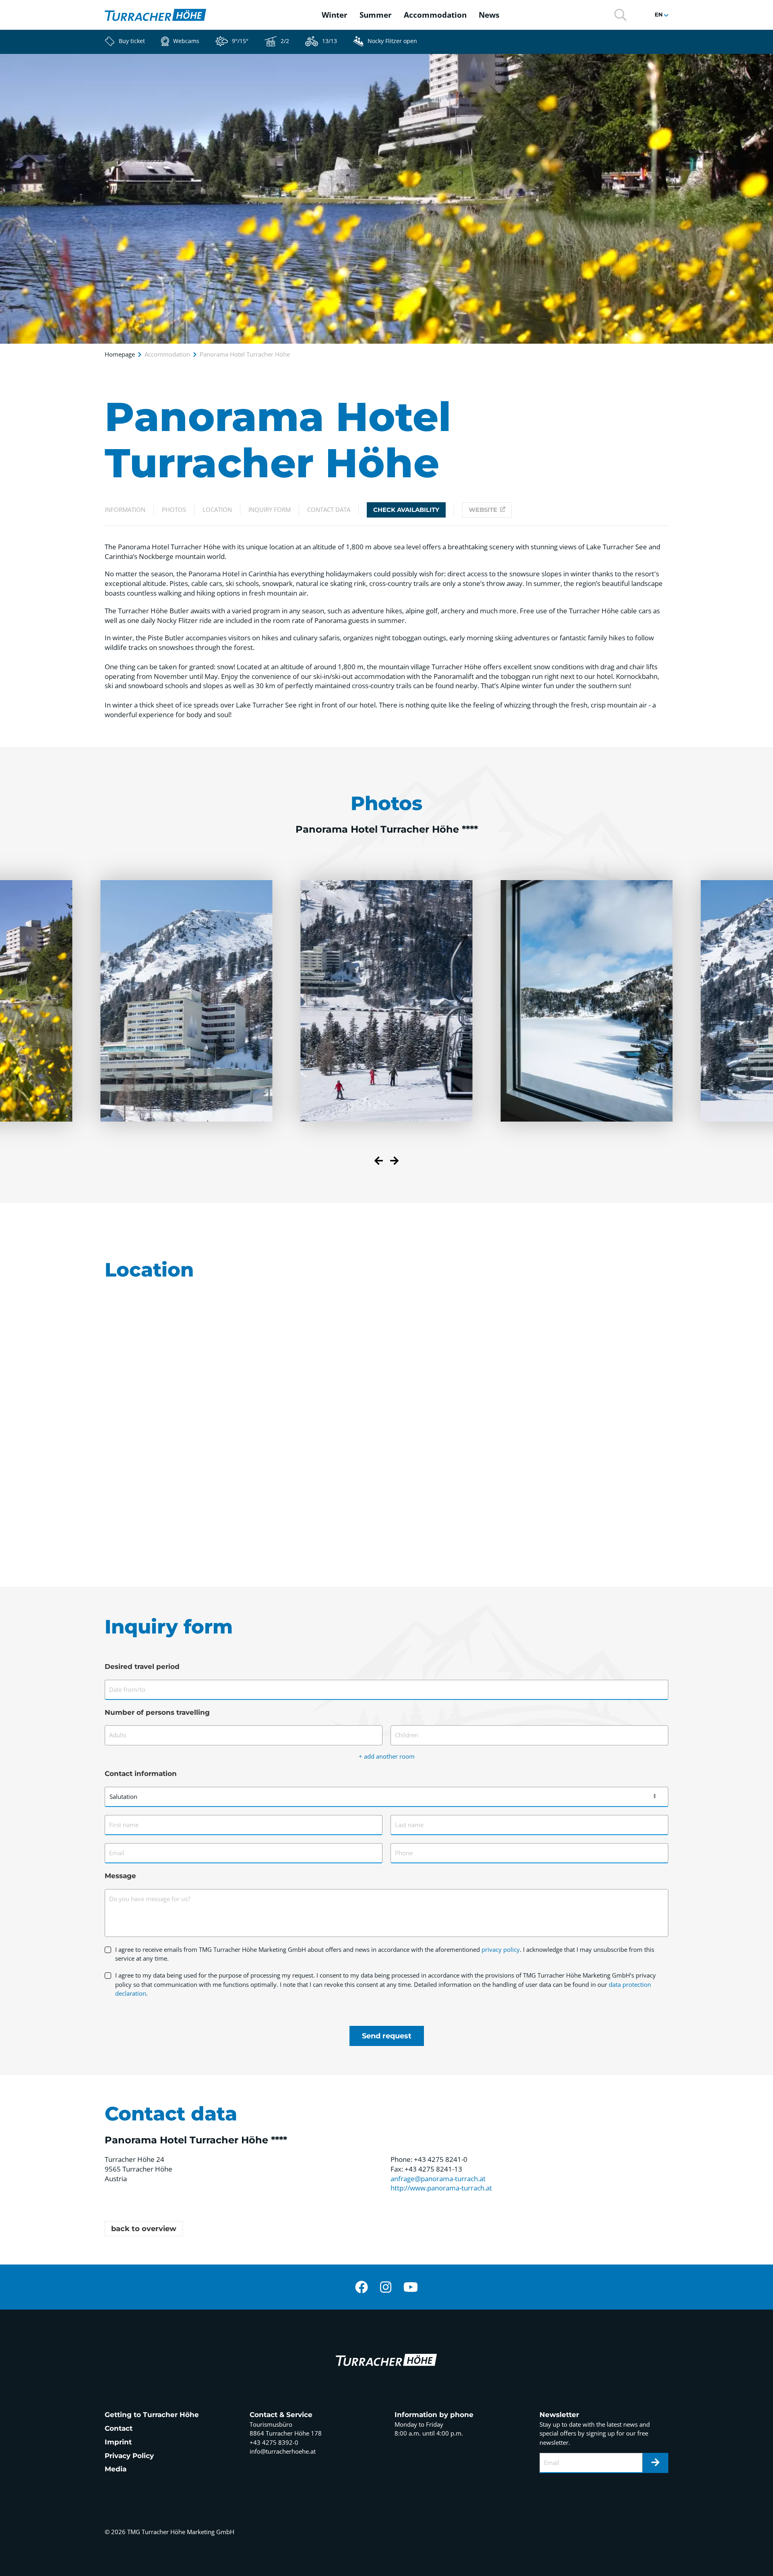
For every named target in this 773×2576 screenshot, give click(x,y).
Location (217, 509)
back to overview (144, 2229)
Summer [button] (376, 15)
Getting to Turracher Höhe (152, 2415)
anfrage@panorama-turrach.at (438, 2179)
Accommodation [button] (435, 15)
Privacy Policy (129, 2456)
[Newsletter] (655, 2463)
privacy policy (501, 1949)
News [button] (489, 15)
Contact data (329, 509)
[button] (620, 14)
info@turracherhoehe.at (283, 2451)
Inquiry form (270, 509)
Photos (174, 509)
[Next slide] (394, 1162)
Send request (387, 2036)
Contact (119, 2428)
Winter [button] (335, 15)
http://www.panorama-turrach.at (441, 2188)
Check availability (406, 510)
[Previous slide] (379, 1162)
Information (125, 509)
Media (116, 2469)
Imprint (118, 2442)
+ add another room (387, 1756)
